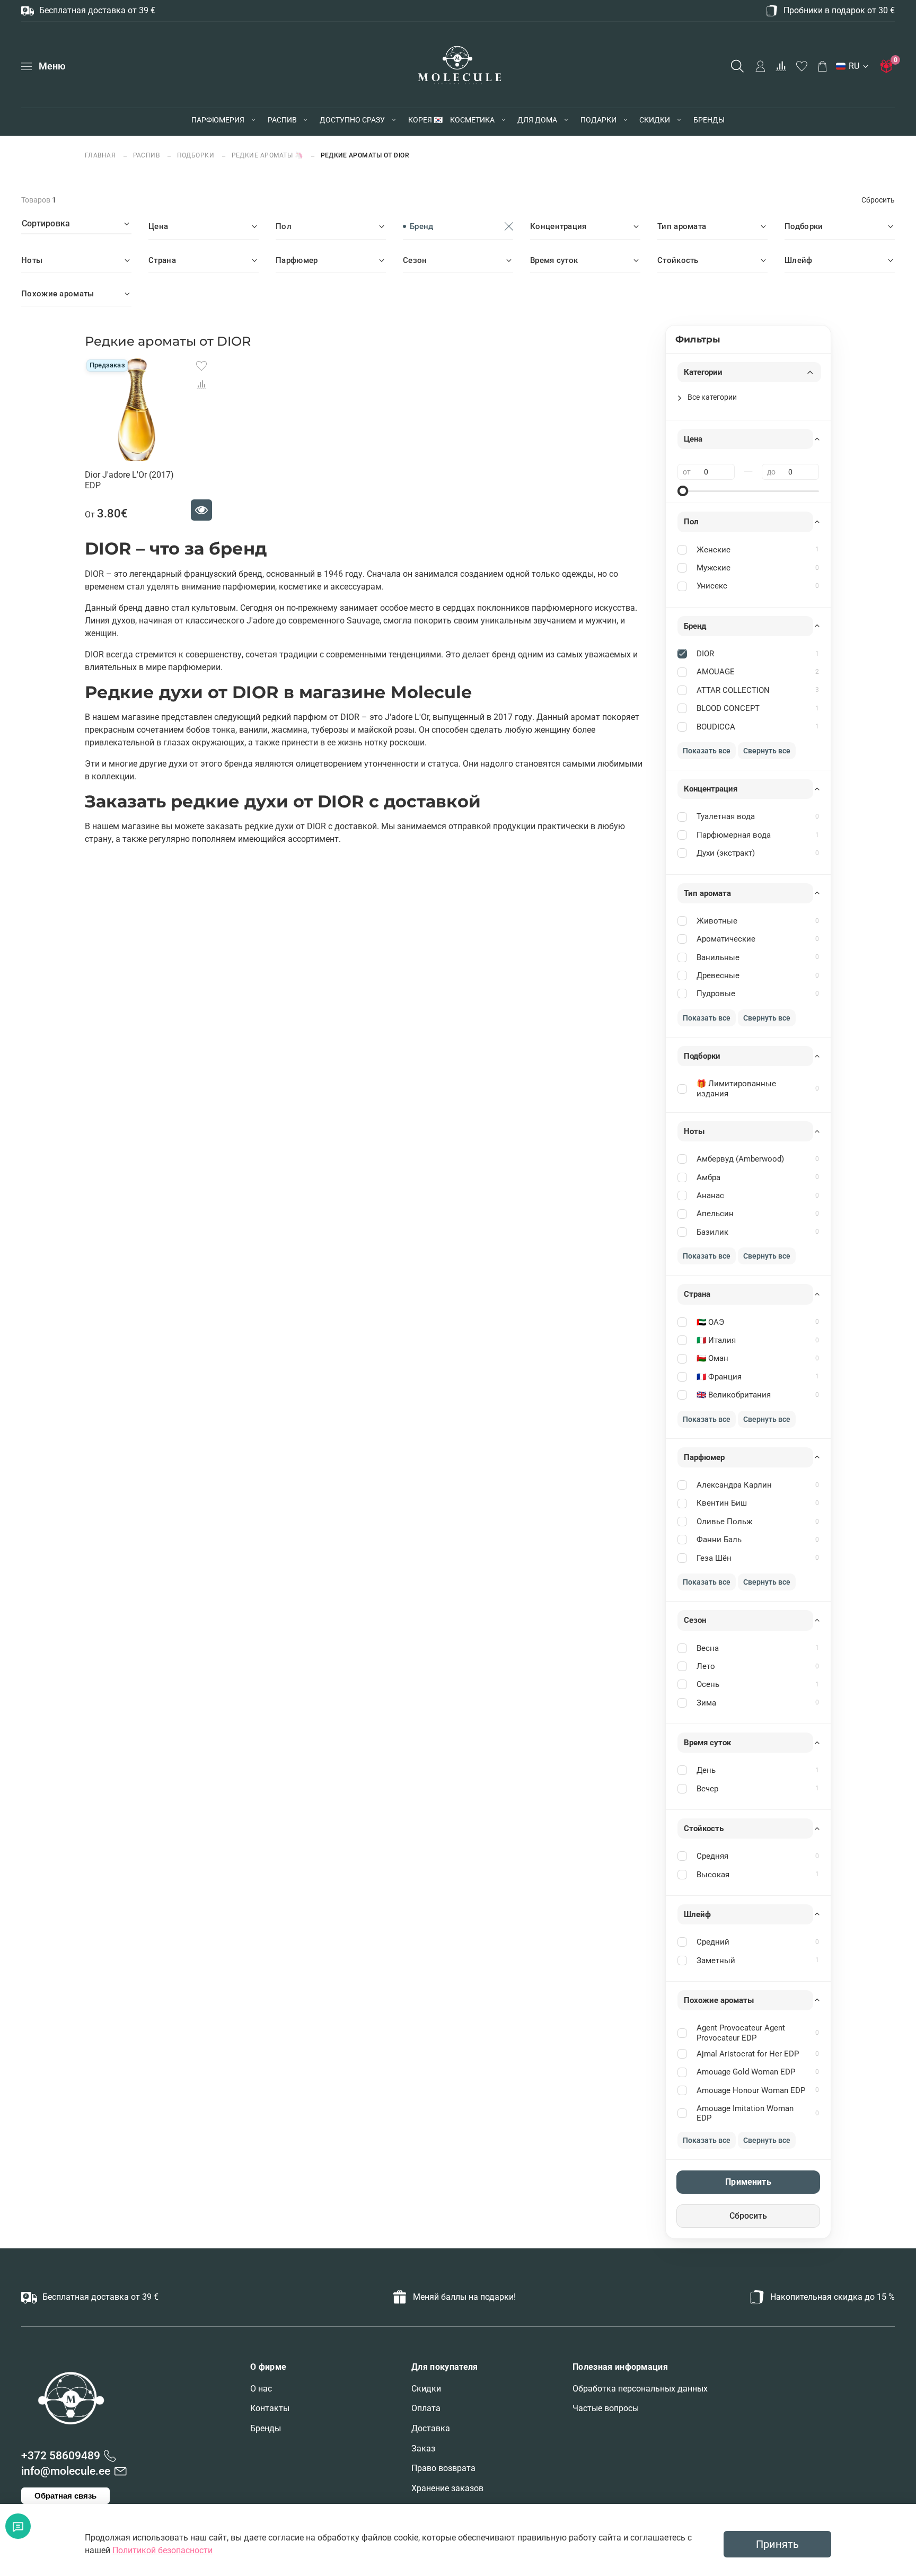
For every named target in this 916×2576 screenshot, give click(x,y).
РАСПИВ (282, 120)
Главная (101, 155)
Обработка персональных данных (640, 2389)
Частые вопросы (606, 2408)
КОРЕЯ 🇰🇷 (425, 120)
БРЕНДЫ (709, 120)
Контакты (270, 2408)
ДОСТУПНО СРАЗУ (352, 120)
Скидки (426, 2389)
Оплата (426, 2408)
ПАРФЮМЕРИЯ (218, 120)
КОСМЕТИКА (472, 120)
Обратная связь (65, 2496)
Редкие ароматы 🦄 (268, 155)
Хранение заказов (447, 2488)
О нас (261, 2389)
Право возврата (443, 2468)
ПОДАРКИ (598, 120)
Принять (777, 2544)
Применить (748, 2182)
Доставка (431, 2428)
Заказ (423, 2448)
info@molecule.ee (66, 2471)
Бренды (266, 2428)
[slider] (683, 491)
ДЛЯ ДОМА (537, 120)
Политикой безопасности (162, 2550)
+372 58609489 (61, 2456)
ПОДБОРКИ (196, 155)
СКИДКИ (655, 120)
